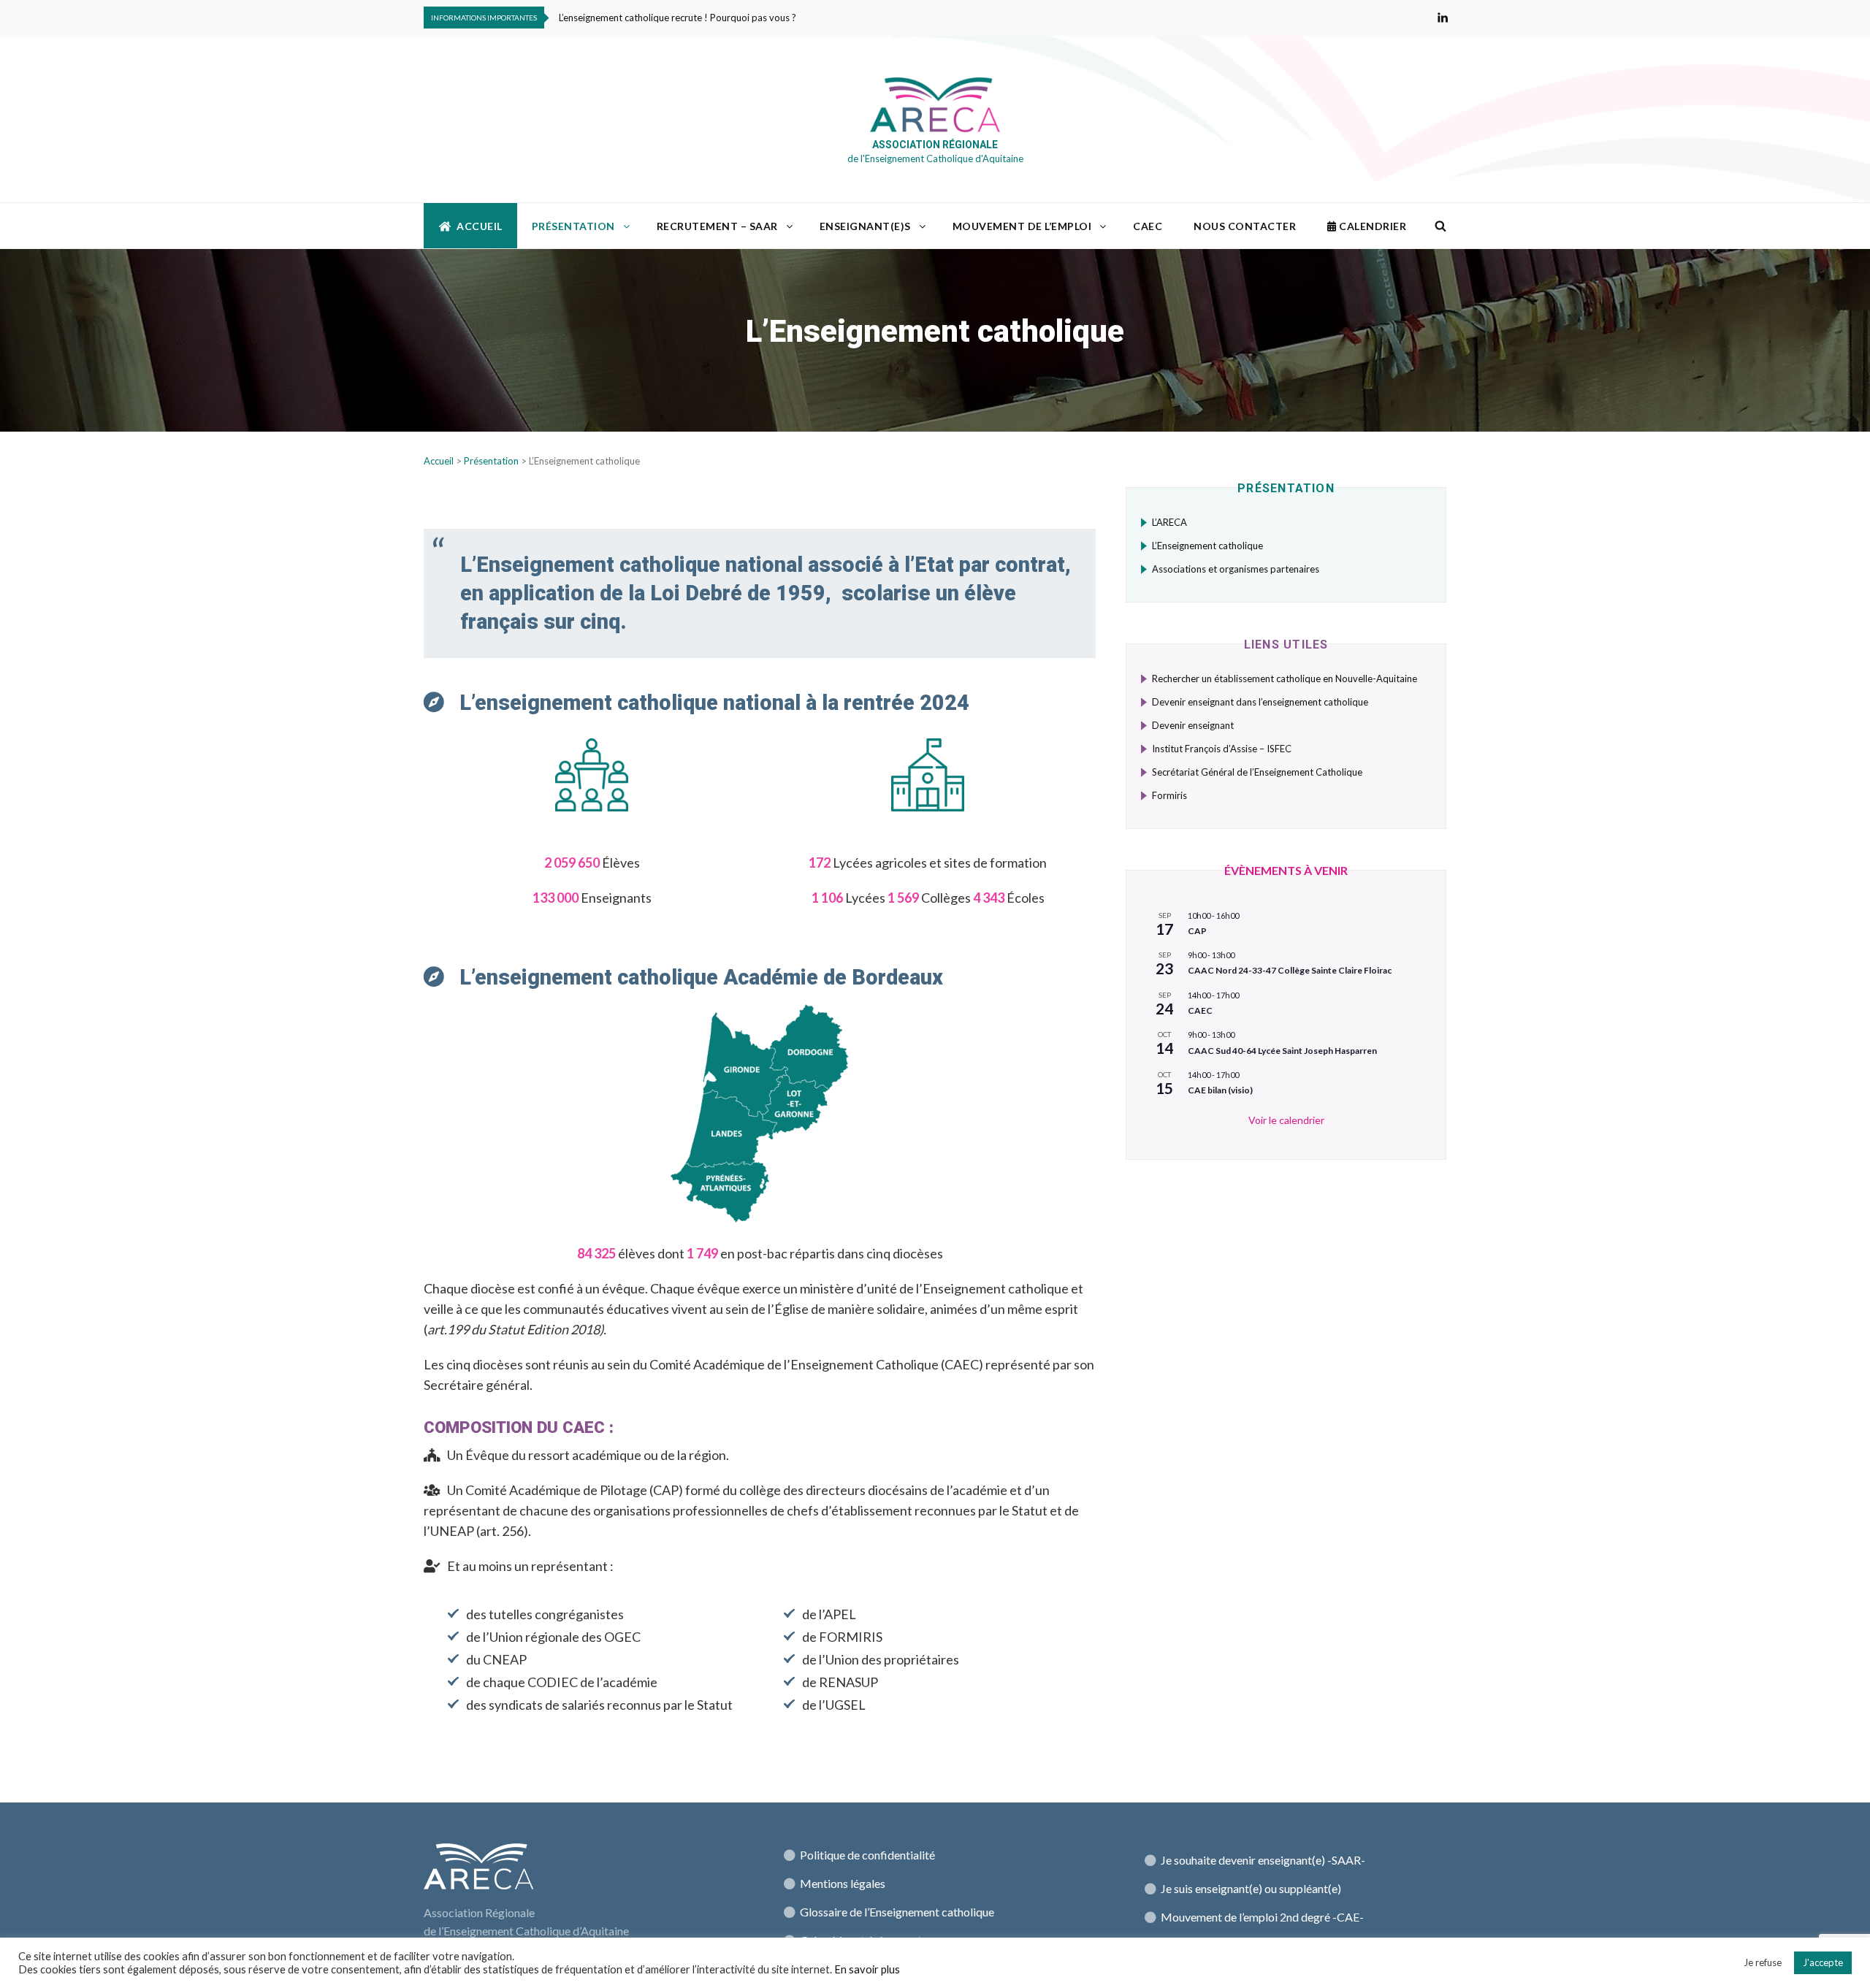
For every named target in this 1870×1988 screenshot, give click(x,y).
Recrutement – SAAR (717, 226)
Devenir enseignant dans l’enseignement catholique (1260, 702)
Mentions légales (843, 1883)
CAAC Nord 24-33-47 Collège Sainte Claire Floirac (1290, 970)
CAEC (1148, 226)
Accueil (480, 226)
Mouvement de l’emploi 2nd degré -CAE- (1262, 1917)
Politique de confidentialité (867, 1855)
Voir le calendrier (1286, 1120)
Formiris (1169, 795)
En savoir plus (867, 1969)
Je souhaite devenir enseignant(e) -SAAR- (1263, 1860)
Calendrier (1372, 226)
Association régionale (935, 145)
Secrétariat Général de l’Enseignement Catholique (1257, 772)
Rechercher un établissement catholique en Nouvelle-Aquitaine (1285, 678)
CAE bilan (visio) (1220, 1090)
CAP (1197, 931)
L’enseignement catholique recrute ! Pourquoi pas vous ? (678, 18)
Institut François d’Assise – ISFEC (1222, 749)
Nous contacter (1245, 226)
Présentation (573, 226)
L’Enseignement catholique (1207, 546)
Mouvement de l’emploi (1022, 226)
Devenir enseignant (1193, 725)
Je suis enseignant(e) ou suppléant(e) (1251, 1888)
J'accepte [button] (1823, 1962)
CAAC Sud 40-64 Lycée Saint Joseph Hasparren (1282, 1051)
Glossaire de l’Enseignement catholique (896, 1912)
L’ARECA (1169, 522)
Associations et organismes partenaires (1236, 569)
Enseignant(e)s (865, 226)
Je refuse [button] (1763, 1962)
